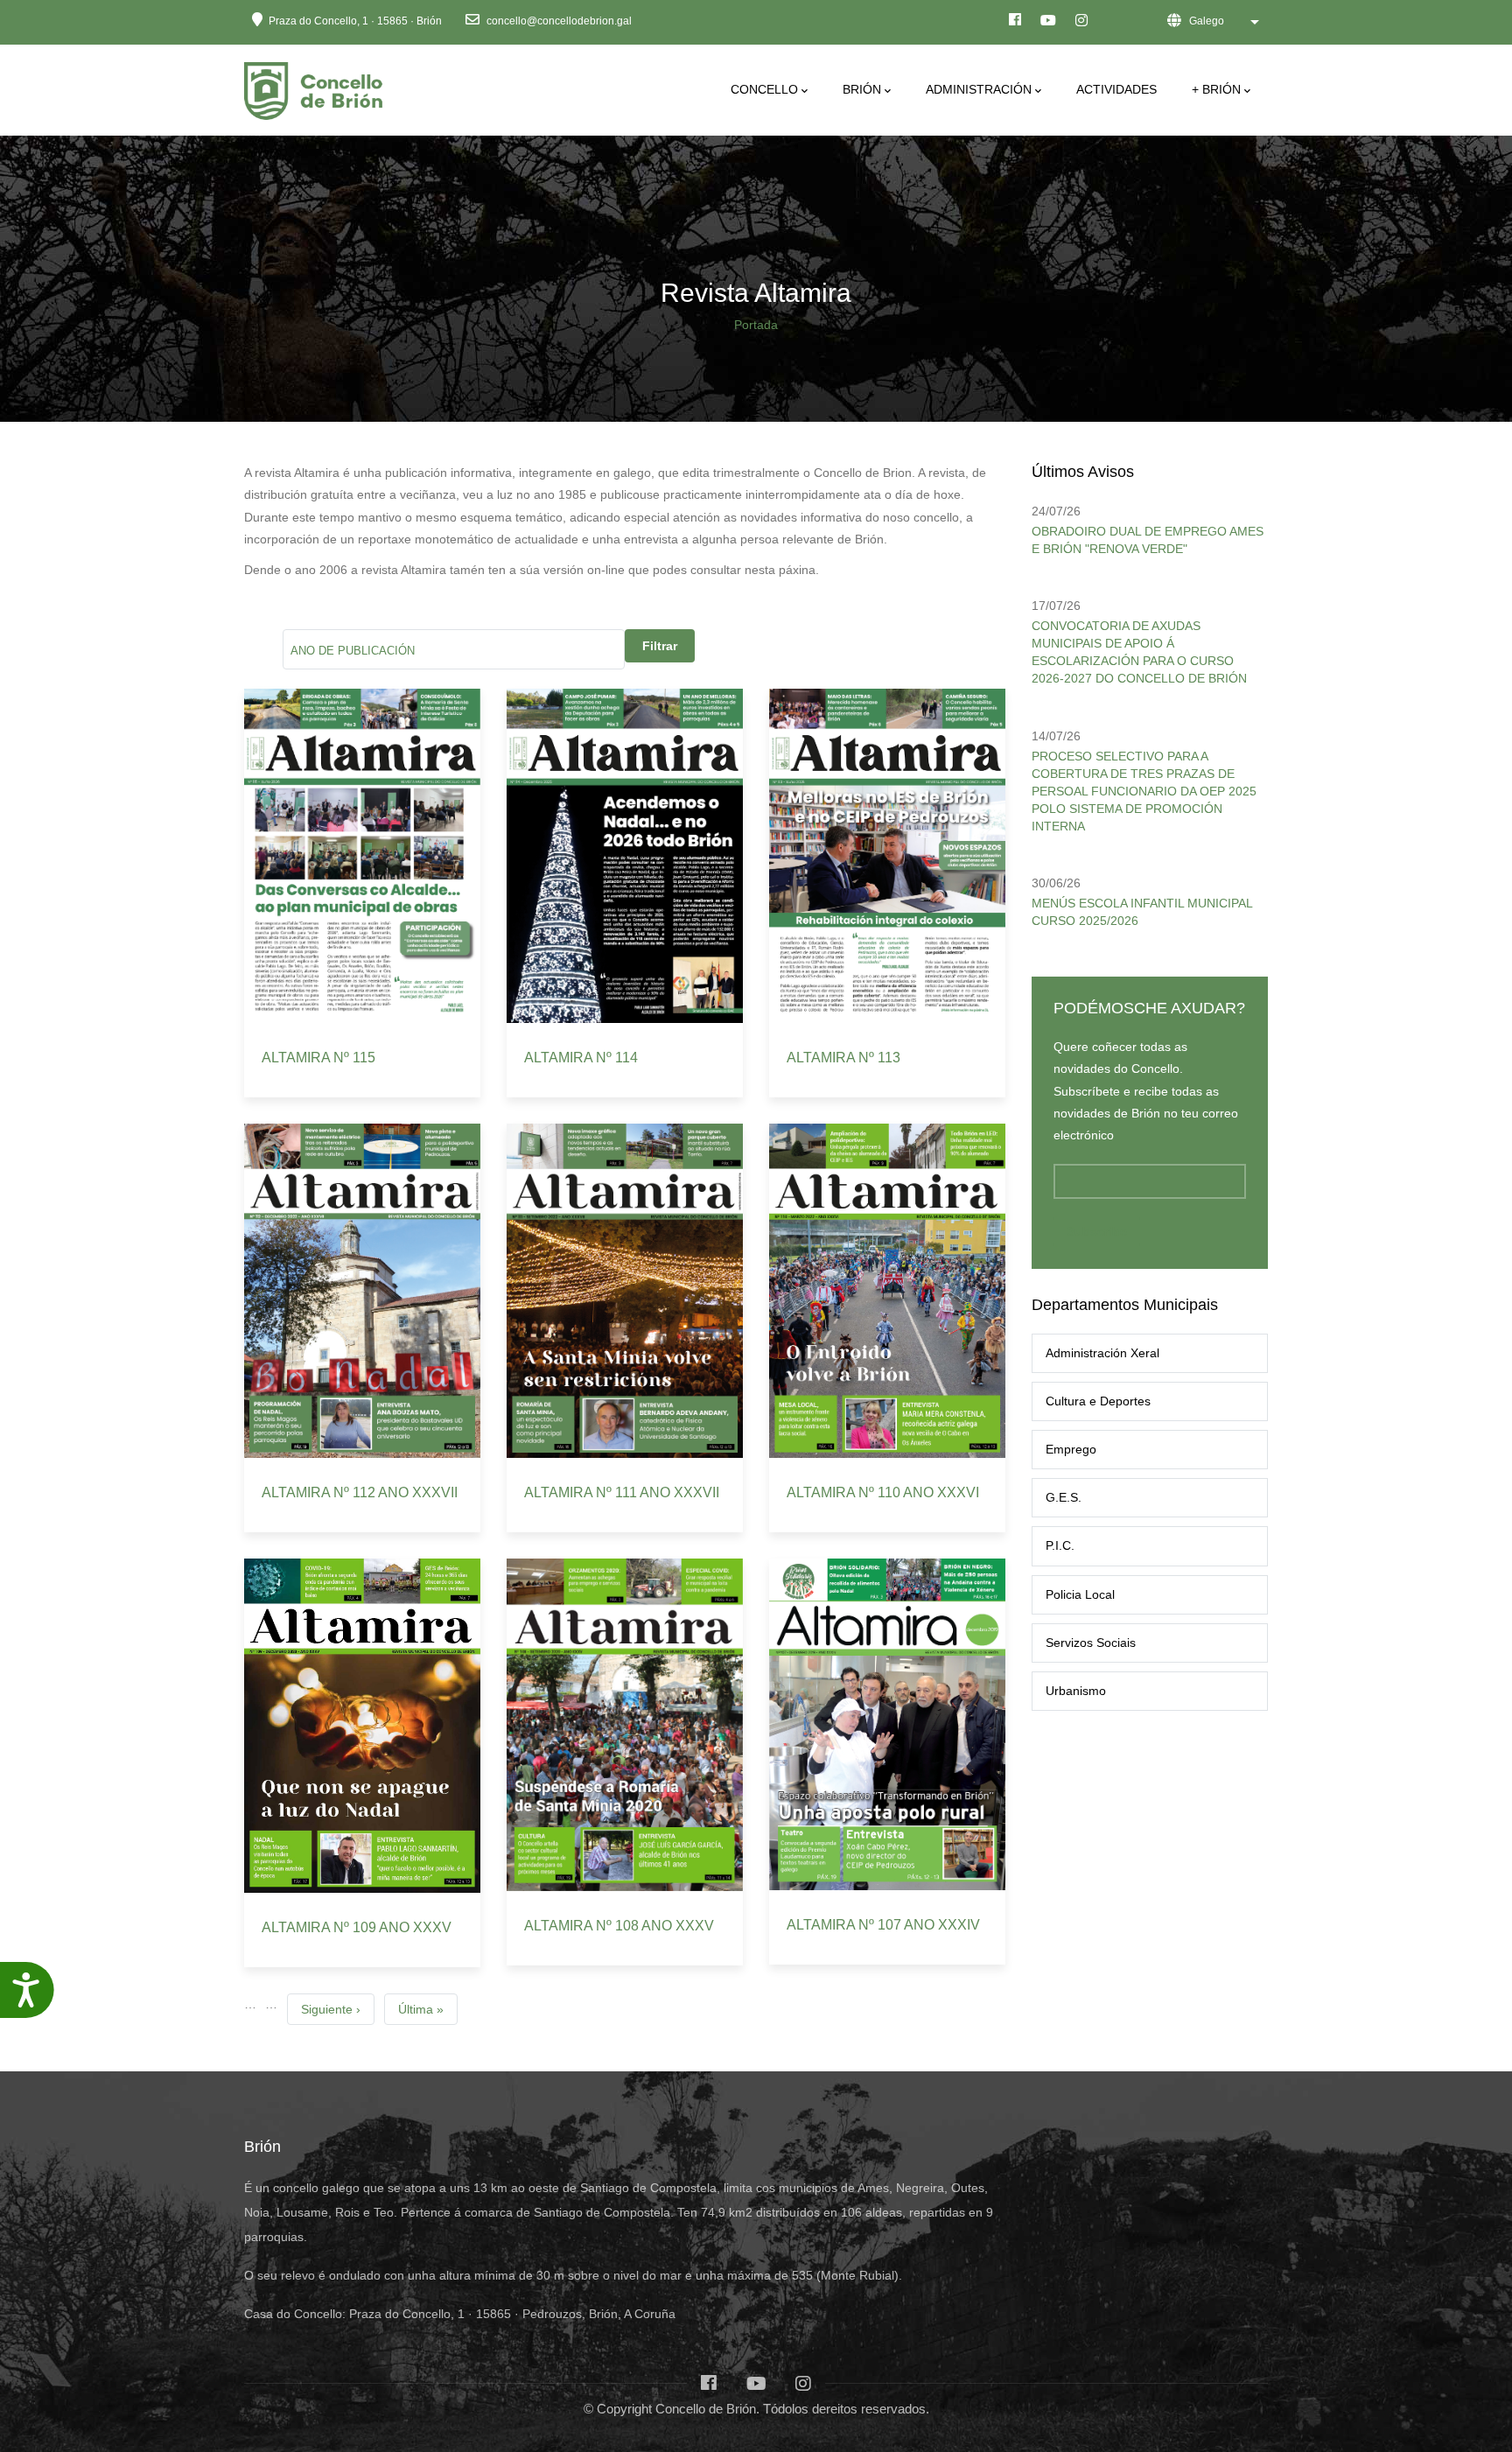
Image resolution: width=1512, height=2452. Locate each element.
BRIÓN (862, 89)
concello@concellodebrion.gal (558, 21)
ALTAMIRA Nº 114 (581, 1058)
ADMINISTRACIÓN (979, 89)
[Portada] (316, 86)
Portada (756, 325)
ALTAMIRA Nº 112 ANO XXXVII (360, 1492)
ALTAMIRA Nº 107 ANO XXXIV (883, 1925)
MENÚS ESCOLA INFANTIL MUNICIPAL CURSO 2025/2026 (1142, 912)
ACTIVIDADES (1116, 89)
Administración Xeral (1102, 1353)
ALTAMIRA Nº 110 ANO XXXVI (883, 1492)
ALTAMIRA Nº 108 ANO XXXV (619, 1926)
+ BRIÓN (1216, 89)
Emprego (1071, 1449)
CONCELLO (764, 89)
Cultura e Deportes (1098, 1401)
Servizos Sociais (1091, 1643)
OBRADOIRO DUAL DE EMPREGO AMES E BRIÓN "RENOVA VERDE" (1148, 540)
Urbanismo (1076, 1691)
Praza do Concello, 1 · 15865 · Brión (355, 21)
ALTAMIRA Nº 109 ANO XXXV (357, 1927)
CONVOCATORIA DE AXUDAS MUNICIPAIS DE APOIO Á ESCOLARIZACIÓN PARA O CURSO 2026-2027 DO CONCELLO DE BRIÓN (1139, 652)
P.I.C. (1060, 1545)
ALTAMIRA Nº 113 (843, 1058)
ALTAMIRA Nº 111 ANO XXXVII (622, 1492)
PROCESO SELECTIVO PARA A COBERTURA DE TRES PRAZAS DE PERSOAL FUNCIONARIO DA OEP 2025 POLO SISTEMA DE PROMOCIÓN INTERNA (1144, 791)
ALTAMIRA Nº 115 (318, 1058)
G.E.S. (1064, 1497)
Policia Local (1080, 1594)
